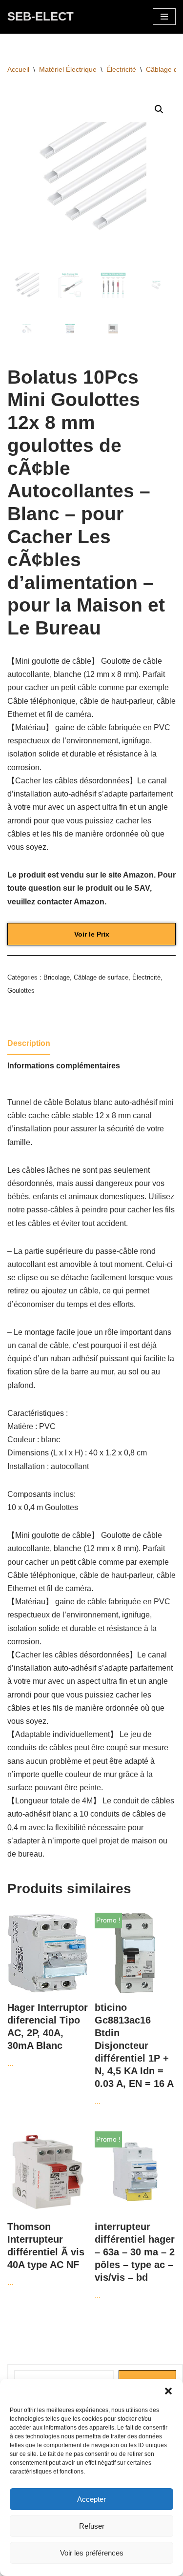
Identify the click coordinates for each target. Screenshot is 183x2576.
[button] (168, 2391)
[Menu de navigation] (164, 17)
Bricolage (57, 977)
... (48, 2035)
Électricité (121, 69)
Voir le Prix (92, 934)
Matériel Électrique (68, 69)
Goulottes (21, 991)
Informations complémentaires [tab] (64, 1066)
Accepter (91, 2499)
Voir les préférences (92, 2553)
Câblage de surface (101, 977)
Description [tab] (29, 1043)
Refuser (92, 2526)
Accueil (18, 69)
